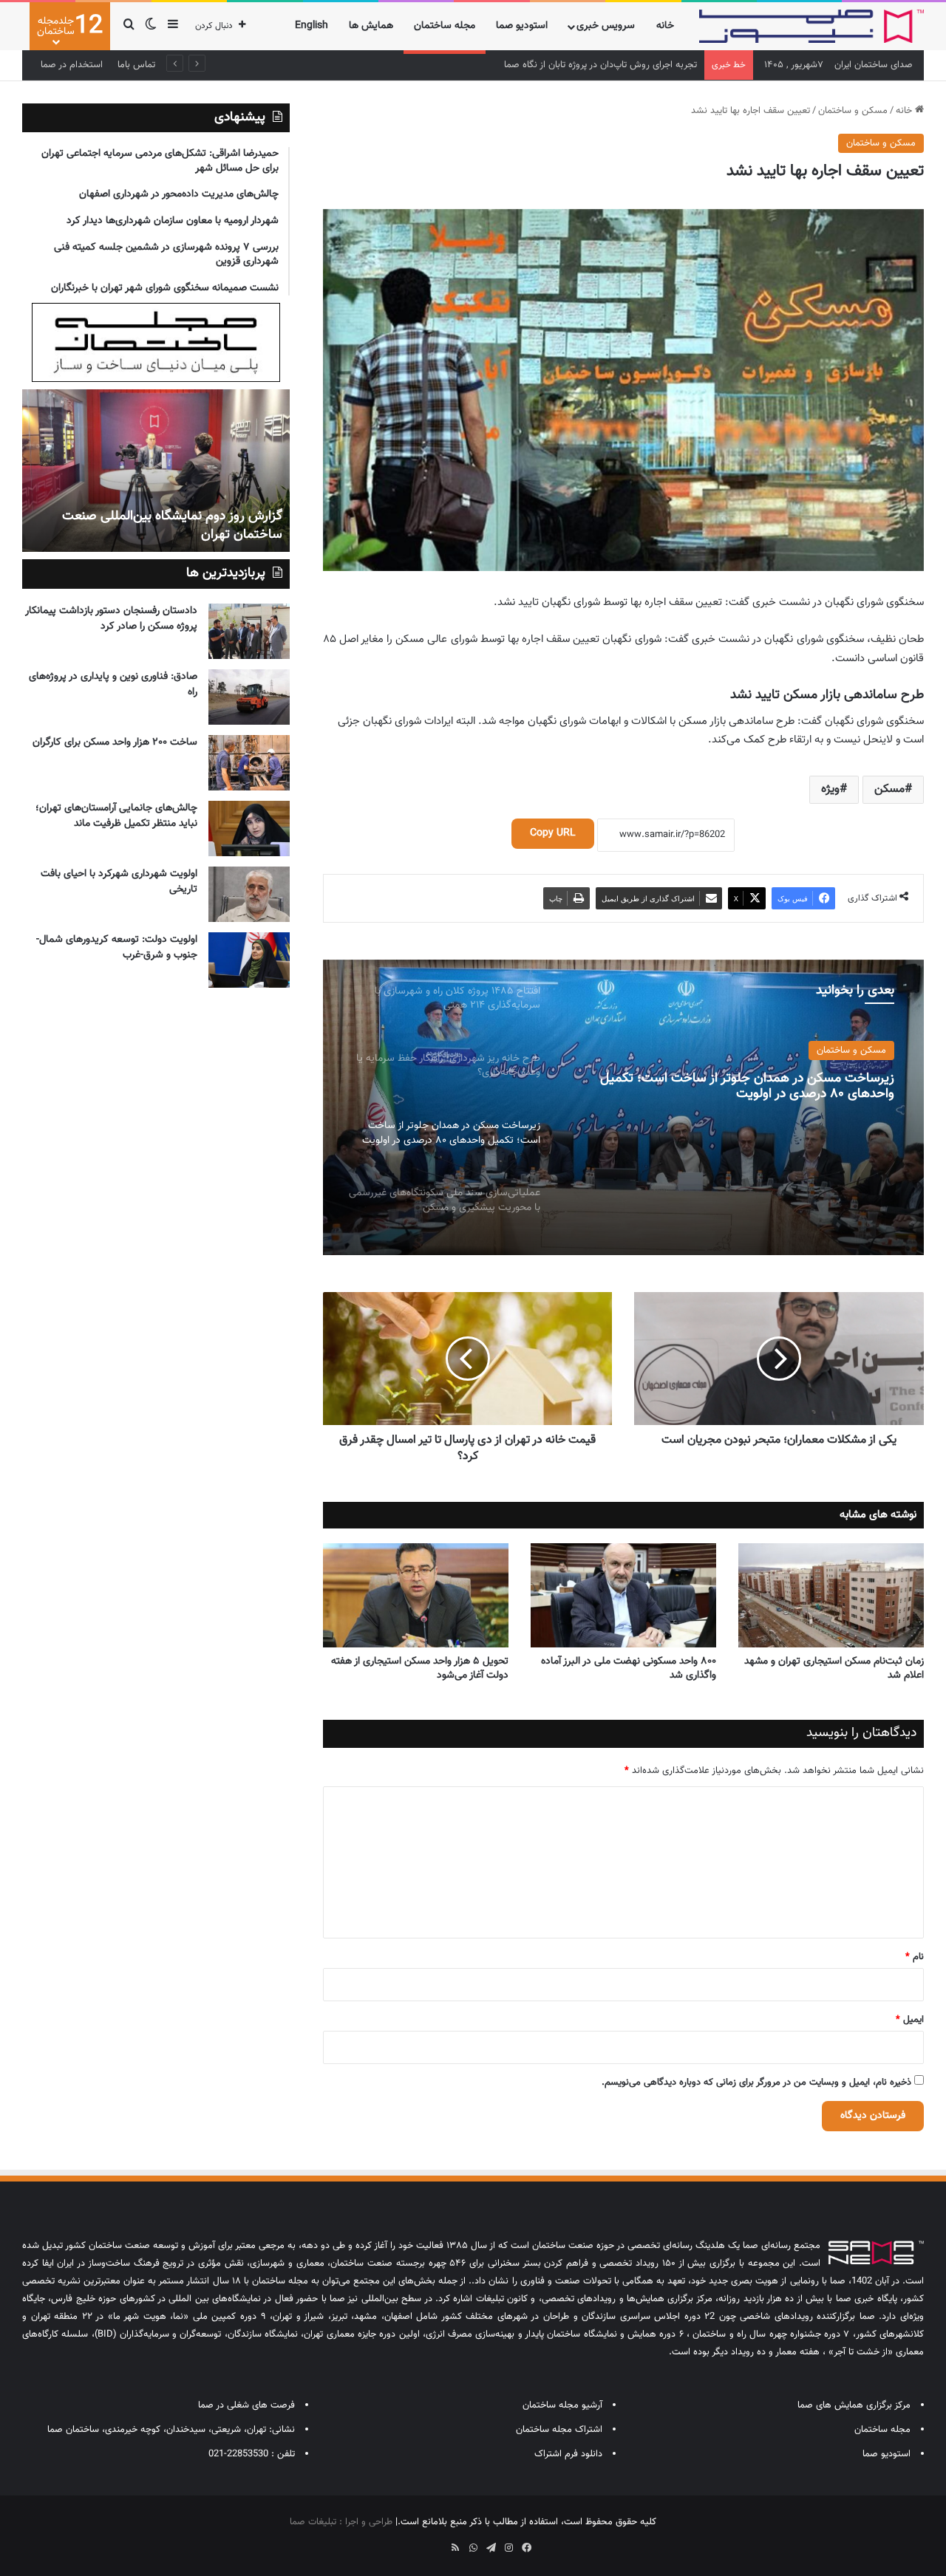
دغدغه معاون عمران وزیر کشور (202, 535)
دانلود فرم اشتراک (568, 2454)
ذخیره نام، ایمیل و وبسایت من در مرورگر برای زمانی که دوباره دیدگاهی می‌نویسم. (756, 2083)
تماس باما (136, 65)
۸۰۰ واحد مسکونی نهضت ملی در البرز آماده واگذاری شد (629, 1668)
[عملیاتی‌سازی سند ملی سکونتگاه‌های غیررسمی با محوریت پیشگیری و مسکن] (623, 1107)
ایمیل (910, 2020)
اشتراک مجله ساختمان (559, 2430)
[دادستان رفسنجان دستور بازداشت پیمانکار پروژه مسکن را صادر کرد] (249, 631)
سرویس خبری (606, 26)
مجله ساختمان (445, 26)
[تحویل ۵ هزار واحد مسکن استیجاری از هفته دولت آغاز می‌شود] (416, 1596)
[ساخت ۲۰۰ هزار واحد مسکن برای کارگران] (249, 763)
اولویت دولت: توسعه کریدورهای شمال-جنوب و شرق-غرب (117, 947)
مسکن (889, 789)
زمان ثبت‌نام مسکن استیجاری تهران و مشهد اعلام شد (834, 1668)
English (312, 26)
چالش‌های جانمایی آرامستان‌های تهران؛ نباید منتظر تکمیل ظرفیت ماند (116, 816)
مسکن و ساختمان (853, 111)
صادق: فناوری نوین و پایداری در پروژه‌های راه (113, 684)
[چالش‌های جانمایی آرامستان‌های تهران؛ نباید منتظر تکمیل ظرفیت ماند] (249, 829)
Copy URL (553, 833)
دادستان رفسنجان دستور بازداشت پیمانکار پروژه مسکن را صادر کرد (111, 619)
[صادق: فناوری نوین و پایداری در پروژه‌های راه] (249, 697)
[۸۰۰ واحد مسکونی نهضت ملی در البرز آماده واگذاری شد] (623, 1596)
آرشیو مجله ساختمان (562, 2405)
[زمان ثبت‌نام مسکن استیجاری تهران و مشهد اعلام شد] (831, 1596)
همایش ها (371, 26)
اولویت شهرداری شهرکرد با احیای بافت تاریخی (119, 882)
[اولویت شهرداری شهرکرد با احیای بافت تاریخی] (249, 894)
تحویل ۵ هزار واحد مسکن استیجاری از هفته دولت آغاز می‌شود (420, 1668)
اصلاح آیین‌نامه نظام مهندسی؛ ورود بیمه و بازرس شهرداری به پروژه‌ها (564, 65)
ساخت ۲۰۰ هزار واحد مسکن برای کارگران (115, 742)
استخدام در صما (72, 65)
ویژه (830, 789)
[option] (623, 1107)
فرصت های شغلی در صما (246, 2405)
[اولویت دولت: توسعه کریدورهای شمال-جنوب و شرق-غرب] (249, 960)
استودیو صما (522, 26)
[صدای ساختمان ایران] (811, 26)
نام (915, 1957)
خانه (665, 26)
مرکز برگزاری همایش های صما (854, 2405)
